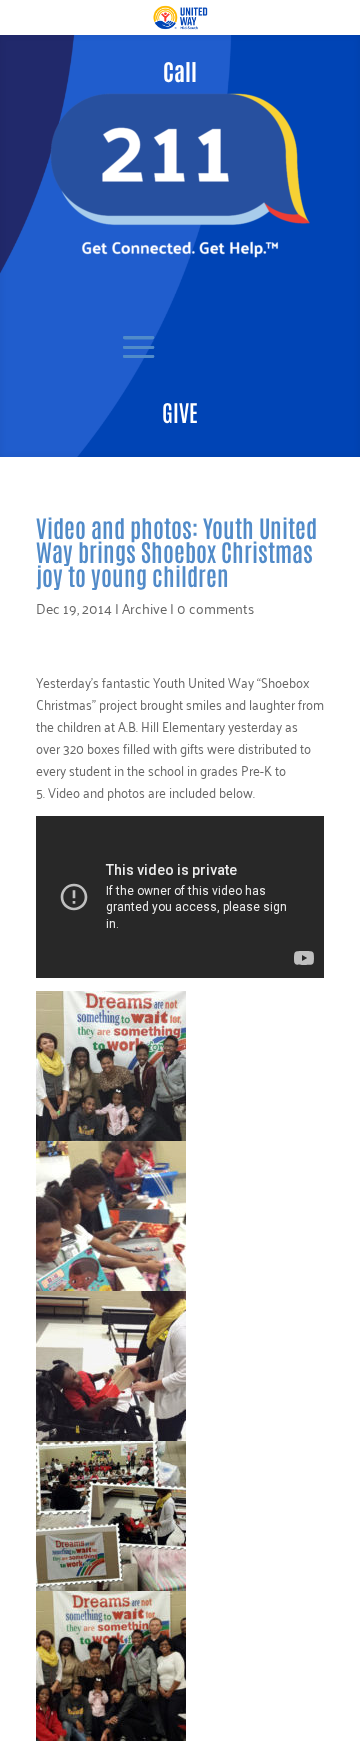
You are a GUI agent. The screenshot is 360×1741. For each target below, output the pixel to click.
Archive (144, 607)
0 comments (215, 607)
